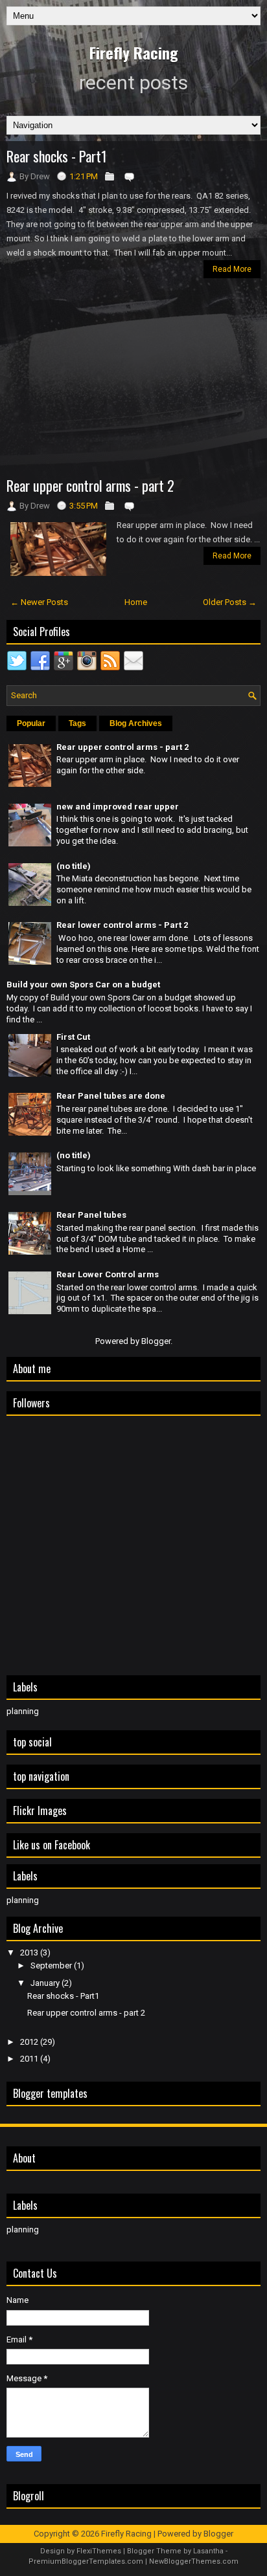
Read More (232, 269)
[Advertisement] (133, 379)
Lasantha (208, 2551)
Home (136, 602)
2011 (30, 2059)
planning (23, 1711)
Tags (77, 723)
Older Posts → (230, 602)
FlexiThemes (99, 2551)
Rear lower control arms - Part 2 (122, 925)
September (52, 1965)
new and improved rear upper (118, 807)
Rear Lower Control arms (108, 1274)
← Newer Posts (39, 602)
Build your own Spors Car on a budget (83, 985)
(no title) (74, 866)
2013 (30, 1953)
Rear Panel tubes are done (111, 1096)
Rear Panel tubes (91, 1215)
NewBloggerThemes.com (194, 2561)
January (46, 1983)
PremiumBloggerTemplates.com (86, 2561)
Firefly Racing (134, 52)
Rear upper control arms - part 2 (90, 485)
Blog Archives (136, 723)
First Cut (73, 1037)
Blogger (156, 1341)
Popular (31, 723)
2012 (30, 2042)
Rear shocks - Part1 (57, 156)
